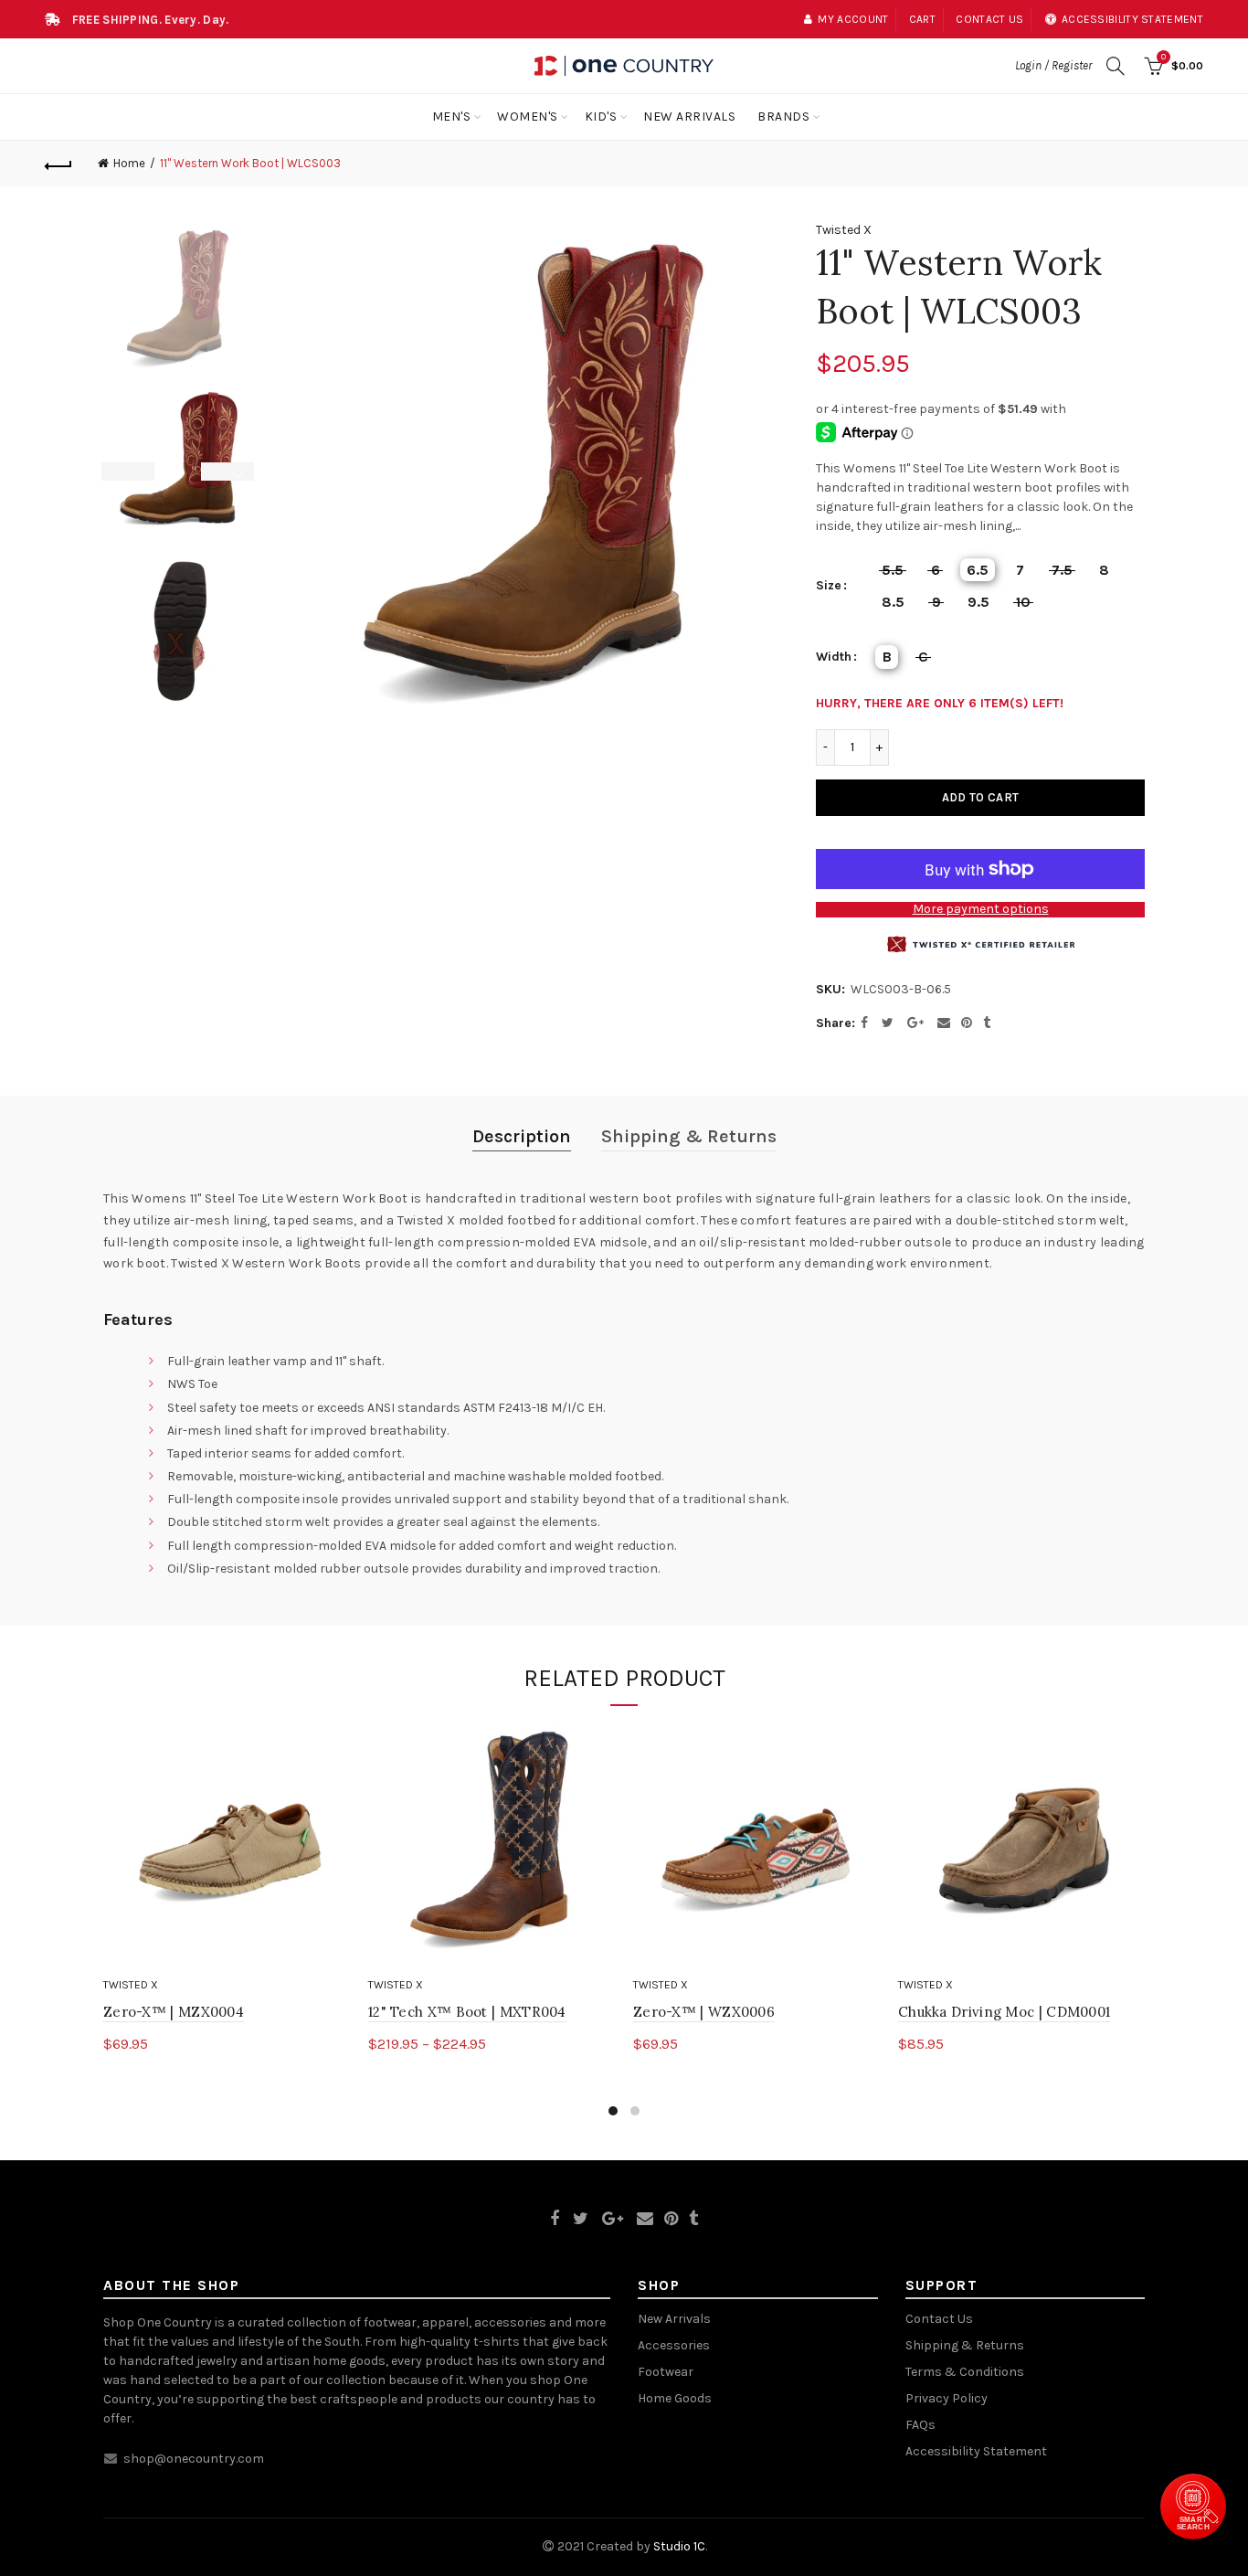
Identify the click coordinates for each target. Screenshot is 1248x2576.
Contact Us (939, 2319)
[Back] (58, 164)
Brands (783, 117)
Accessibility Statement (976, 2451)
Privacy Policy (947, 2398)
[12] (492, 1846)
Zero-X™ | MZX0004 (174, 2012)
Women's (528, 117)
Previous (117, 472)
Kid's (601, 117)
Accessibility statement (1132, 19)
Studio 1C (679, 2546)
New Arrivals (689, 117)
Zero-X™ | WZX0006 (704, 2012)
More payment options (981, 909)
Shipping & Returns (689, 1136)
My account (853, 19)
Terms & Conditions (965, 2372)
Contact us (989, 19)
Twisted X (844, 230)
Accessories (674, 2345)
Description (522, 1136)
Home (129, 163)
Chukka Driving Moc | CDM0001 (1004, 2012)
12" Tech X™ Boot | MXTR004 (467, 2012)
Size (829, 586)
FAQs (920, 2425)
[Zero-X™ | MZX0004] (227, 1846)
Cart (922, 19)
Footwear (666, 2372)
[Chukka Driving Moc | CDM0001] (1021, 1846)
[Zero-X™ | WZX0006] (756, 1846)
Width (834, 657)
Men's (452, 117)
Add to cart (980, 797)
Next (239, 472)
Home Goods (675, 2398)
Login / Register (1053, 65)
